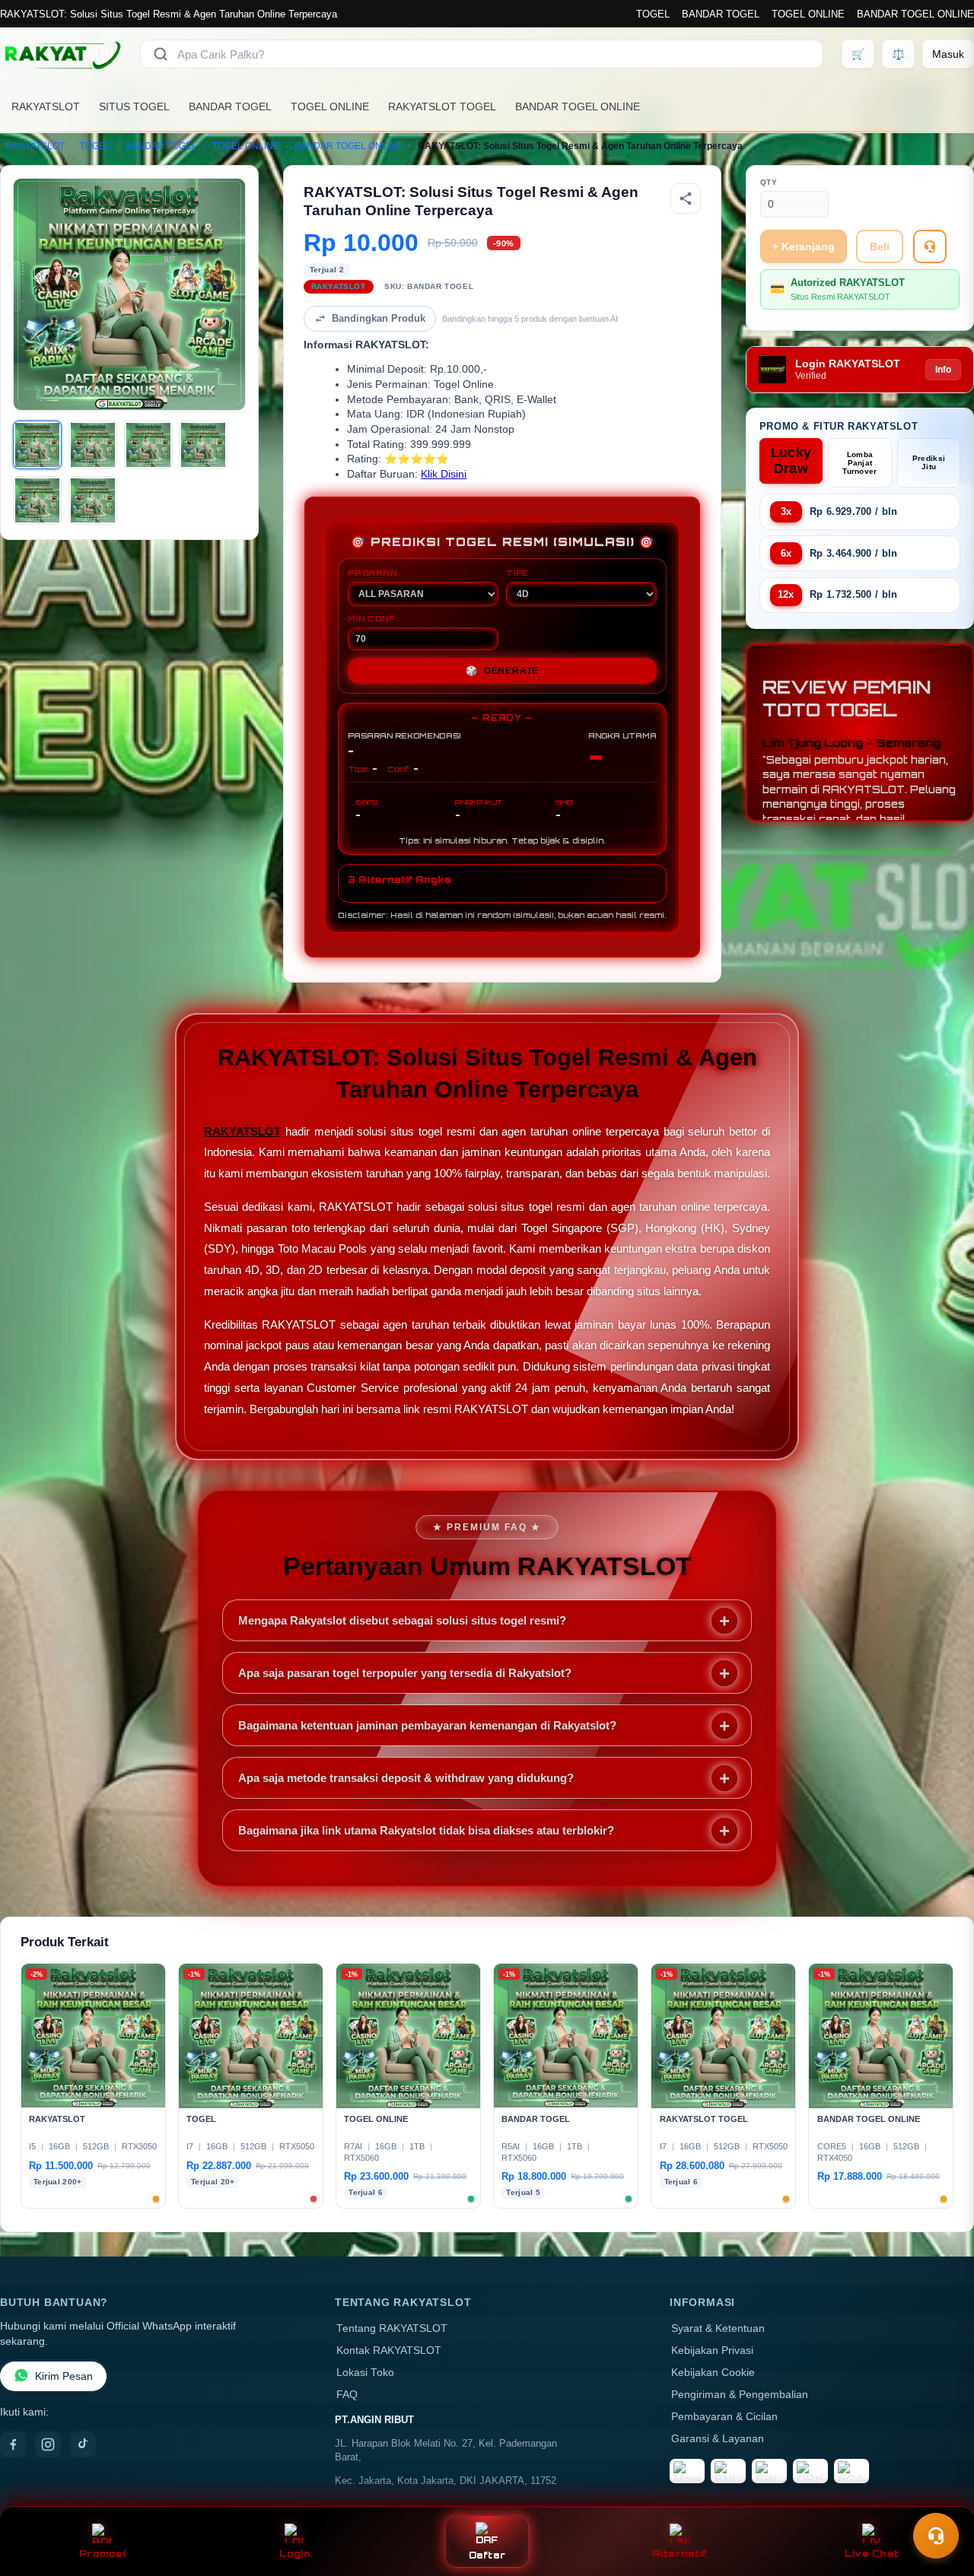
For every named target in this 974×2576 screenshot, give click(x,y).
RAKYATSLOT (46, 106)
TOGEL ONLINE (808, 14)
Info (943, 370)
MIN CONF (371, 618)
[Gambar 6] (93, 500)
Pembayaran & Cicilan (724, 2417)
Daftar (487, 2555)
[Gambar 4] (203, 445)
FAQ (347, 2395)
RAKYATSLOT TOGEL (442, 106)
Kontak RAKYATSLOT (389, 2350)
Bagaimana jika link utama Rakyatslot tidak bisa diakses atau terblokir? (426, 1830)
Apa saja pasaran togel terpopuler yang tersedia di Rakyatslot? (405, 1673)
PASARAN (372, 573)
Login (295, 2554)
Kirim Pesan (64, 2376)
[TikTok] (83, 2444)
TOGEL (653, 14)
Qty (769, 182)
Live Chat (872, 2554)
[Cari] (161, 54)
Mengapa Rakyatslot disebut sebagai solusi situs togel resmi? (402, 1620)
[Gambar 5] (37, 500)
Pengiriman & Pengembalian (740, 2395)
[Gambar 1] (37, 445)
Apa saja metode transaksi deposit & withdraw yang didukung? (406, 1778)
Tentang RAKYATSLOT (392, 2328)
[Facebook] (13, 2444)
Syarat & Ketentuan (718, 2328)
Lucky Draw (791, 461)
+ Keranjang (804, 246)
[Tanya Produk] (930, 246)
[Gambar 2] (93, 445)
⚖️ (898, 54)
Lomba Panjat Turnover (859, 463)
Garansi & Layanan (718, 2439)
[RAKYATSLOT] (61, 54)
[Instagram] (48, 2444)
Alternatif (680, 2554)
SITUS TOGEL (134, 106)
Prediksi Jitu (929, 462)
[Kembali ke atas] (941, 2498)
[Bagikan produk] (686, 199)
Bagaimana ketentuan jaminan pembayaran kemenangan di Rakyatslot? (427, 1725)
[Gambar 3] (148, 445)
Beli (880, 246)
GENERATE (502, 671)
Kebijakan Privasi (712, 2350)
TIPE (517, 573)
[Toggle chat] (936, 2536)
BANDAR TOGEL (721, 14)
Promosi (102, 2554)
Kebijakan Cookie (713, 2373)
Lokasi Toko (365, 2373)
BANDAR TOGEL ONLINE (915, 14)
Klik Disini (444, 474)
